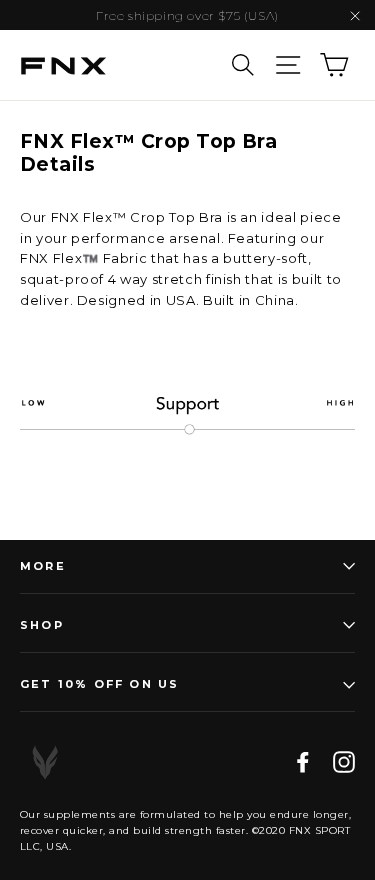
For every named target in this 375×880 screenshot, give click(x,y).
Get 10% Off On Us (99, 684)
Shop (42, 625)
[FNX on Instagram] (344, 762)
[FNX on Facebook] (303, 762)
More (43, 566)
